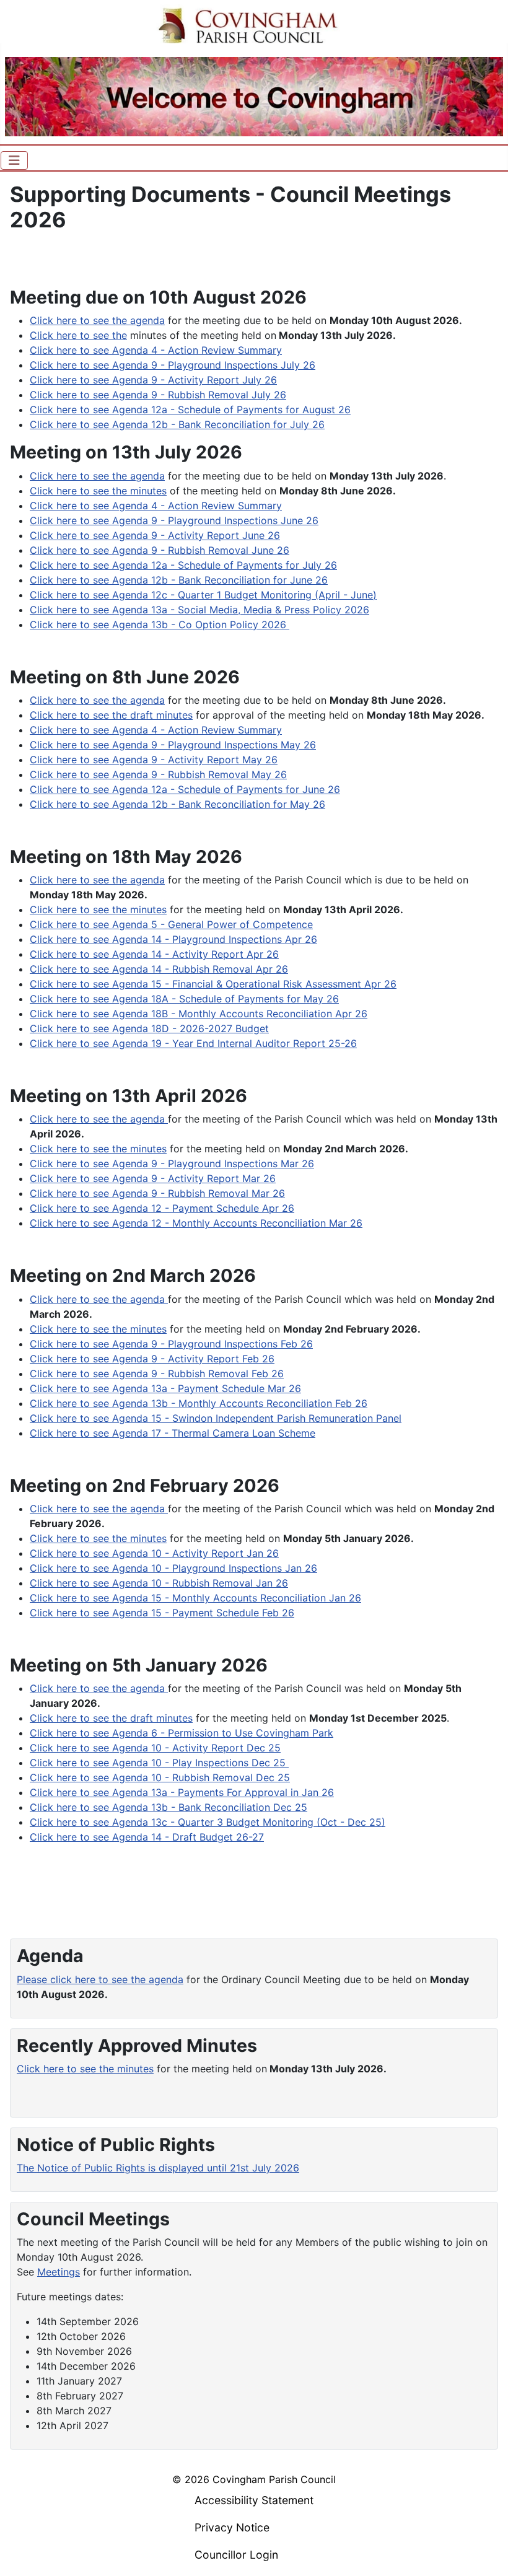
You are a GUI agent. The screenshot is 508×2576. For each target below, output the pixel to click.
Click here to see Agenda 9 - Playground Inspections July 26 (173, 365)
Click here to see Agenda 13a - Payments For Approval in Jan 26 (182, 1792)
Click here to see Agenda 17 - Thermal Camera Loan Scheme (173, 1433)
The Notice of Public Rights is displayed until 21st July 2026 (158, 2168)
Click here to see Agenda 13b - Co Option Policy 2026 (160, 624)
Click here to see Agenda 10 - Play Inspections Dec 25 (159, 1763)
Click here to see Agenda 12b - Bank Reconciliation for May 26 (177, 804)
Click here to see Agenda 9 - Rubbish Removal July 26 (158, 395)
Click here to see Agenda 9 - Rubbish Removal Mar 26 (157, 1193)
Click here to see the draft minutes (111, 715)
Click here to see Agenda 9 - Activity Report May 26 (154, 760)
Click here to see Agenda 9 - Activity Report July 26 (153, 380)
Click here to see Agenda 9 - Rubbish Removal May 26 (158, 774)
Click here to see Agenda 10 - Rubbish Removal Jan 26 (159, 1583)
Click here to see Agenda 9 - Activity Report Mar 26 (153, 1178)
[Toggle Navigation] (14, 160)
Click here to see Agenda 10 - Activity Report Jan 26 (154, 1553)
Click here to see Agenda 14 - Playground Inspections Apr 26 (173, 939)
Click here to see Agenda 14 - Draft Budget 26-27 (147, 1837)
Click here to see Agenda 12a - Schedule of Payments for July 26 (183, 565)
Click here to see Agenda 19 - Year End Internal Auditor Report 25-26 (193, 1043)
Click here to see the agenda (97, 320)
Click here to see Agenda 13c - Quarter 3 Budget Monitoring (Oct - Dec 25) (208, 1822)
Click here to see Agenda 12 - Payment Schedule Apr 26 (162, 1208)
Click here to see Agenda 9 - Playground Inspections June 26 (174, 520)
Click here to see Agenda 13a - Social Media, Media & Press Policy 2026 (199, 610)
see (101, 1718)
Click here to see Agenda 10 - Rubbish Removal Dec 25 (160, 1777)
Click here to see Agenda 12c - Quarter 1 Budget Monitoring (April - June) (203, 595)
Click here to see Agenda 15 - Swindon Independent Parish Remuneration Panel (216, 1418)
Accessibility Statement (254, 2500)
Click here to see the (78, 335)
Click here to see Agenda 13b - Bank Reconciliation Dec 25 (169, 1807)
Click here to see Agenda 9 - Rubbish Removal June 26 (160, 550)
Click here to (60, 1718)
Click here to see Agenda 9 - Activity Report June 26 (155, 535)
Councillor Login (236, 2555)
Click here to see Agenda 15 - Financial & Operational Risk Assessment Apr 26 (213, 984)
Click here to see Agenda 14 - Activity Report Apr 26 (154, 954)
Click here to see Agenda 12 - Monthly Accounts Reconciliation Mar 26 (196, 1223)
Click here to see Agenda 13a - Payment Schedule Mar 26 (165, 1388)
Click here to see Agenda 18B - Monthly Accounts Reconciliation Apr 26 (199, 1014)
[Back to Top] (486, 2553)
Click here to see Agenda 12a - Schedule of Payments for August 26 (190, 410)
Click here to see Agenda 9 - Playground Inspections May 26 (173, 745)
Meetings (59, 2272)
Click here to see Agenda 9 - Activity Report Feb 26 (152, 1359)
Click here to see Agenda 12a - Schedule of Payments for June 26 (185, 789)
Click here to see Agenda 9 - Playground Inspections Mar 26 (172, 1163)
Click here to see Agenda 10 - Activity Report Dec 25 (155, 1748)
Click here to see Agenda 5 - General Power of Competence (171, 924)
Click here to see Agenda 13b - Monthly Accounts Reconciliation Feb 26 (199, 1403)
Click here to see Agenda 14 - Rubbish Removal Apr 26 (159, 969)
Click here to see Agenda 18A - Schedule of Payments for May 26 (184, 999)
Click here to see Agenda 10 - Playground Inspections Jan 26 (173, 1568)
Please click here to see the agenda (100, 1979)
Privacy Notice (232, 2527)
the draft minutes (152, 1718)
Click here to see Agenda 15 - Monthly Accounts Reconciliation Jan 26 (195, 1598)
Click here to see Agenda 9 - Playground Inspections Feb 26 (171, 1344)
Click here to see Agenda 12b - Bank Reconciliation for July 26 (177, 424)
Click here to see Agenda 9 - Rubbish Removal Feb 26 (157, 1373)
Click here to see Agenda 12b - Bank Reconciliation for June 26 (179, 580)
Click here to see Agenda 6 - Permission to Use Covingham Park (182, 1733)
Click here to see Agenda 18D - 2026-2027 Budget (149, 1028)
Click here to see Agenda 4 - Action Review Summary (156, 350)
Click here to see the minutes (98, 491)
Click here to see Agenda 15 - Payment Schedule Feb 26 (162, 1613)
